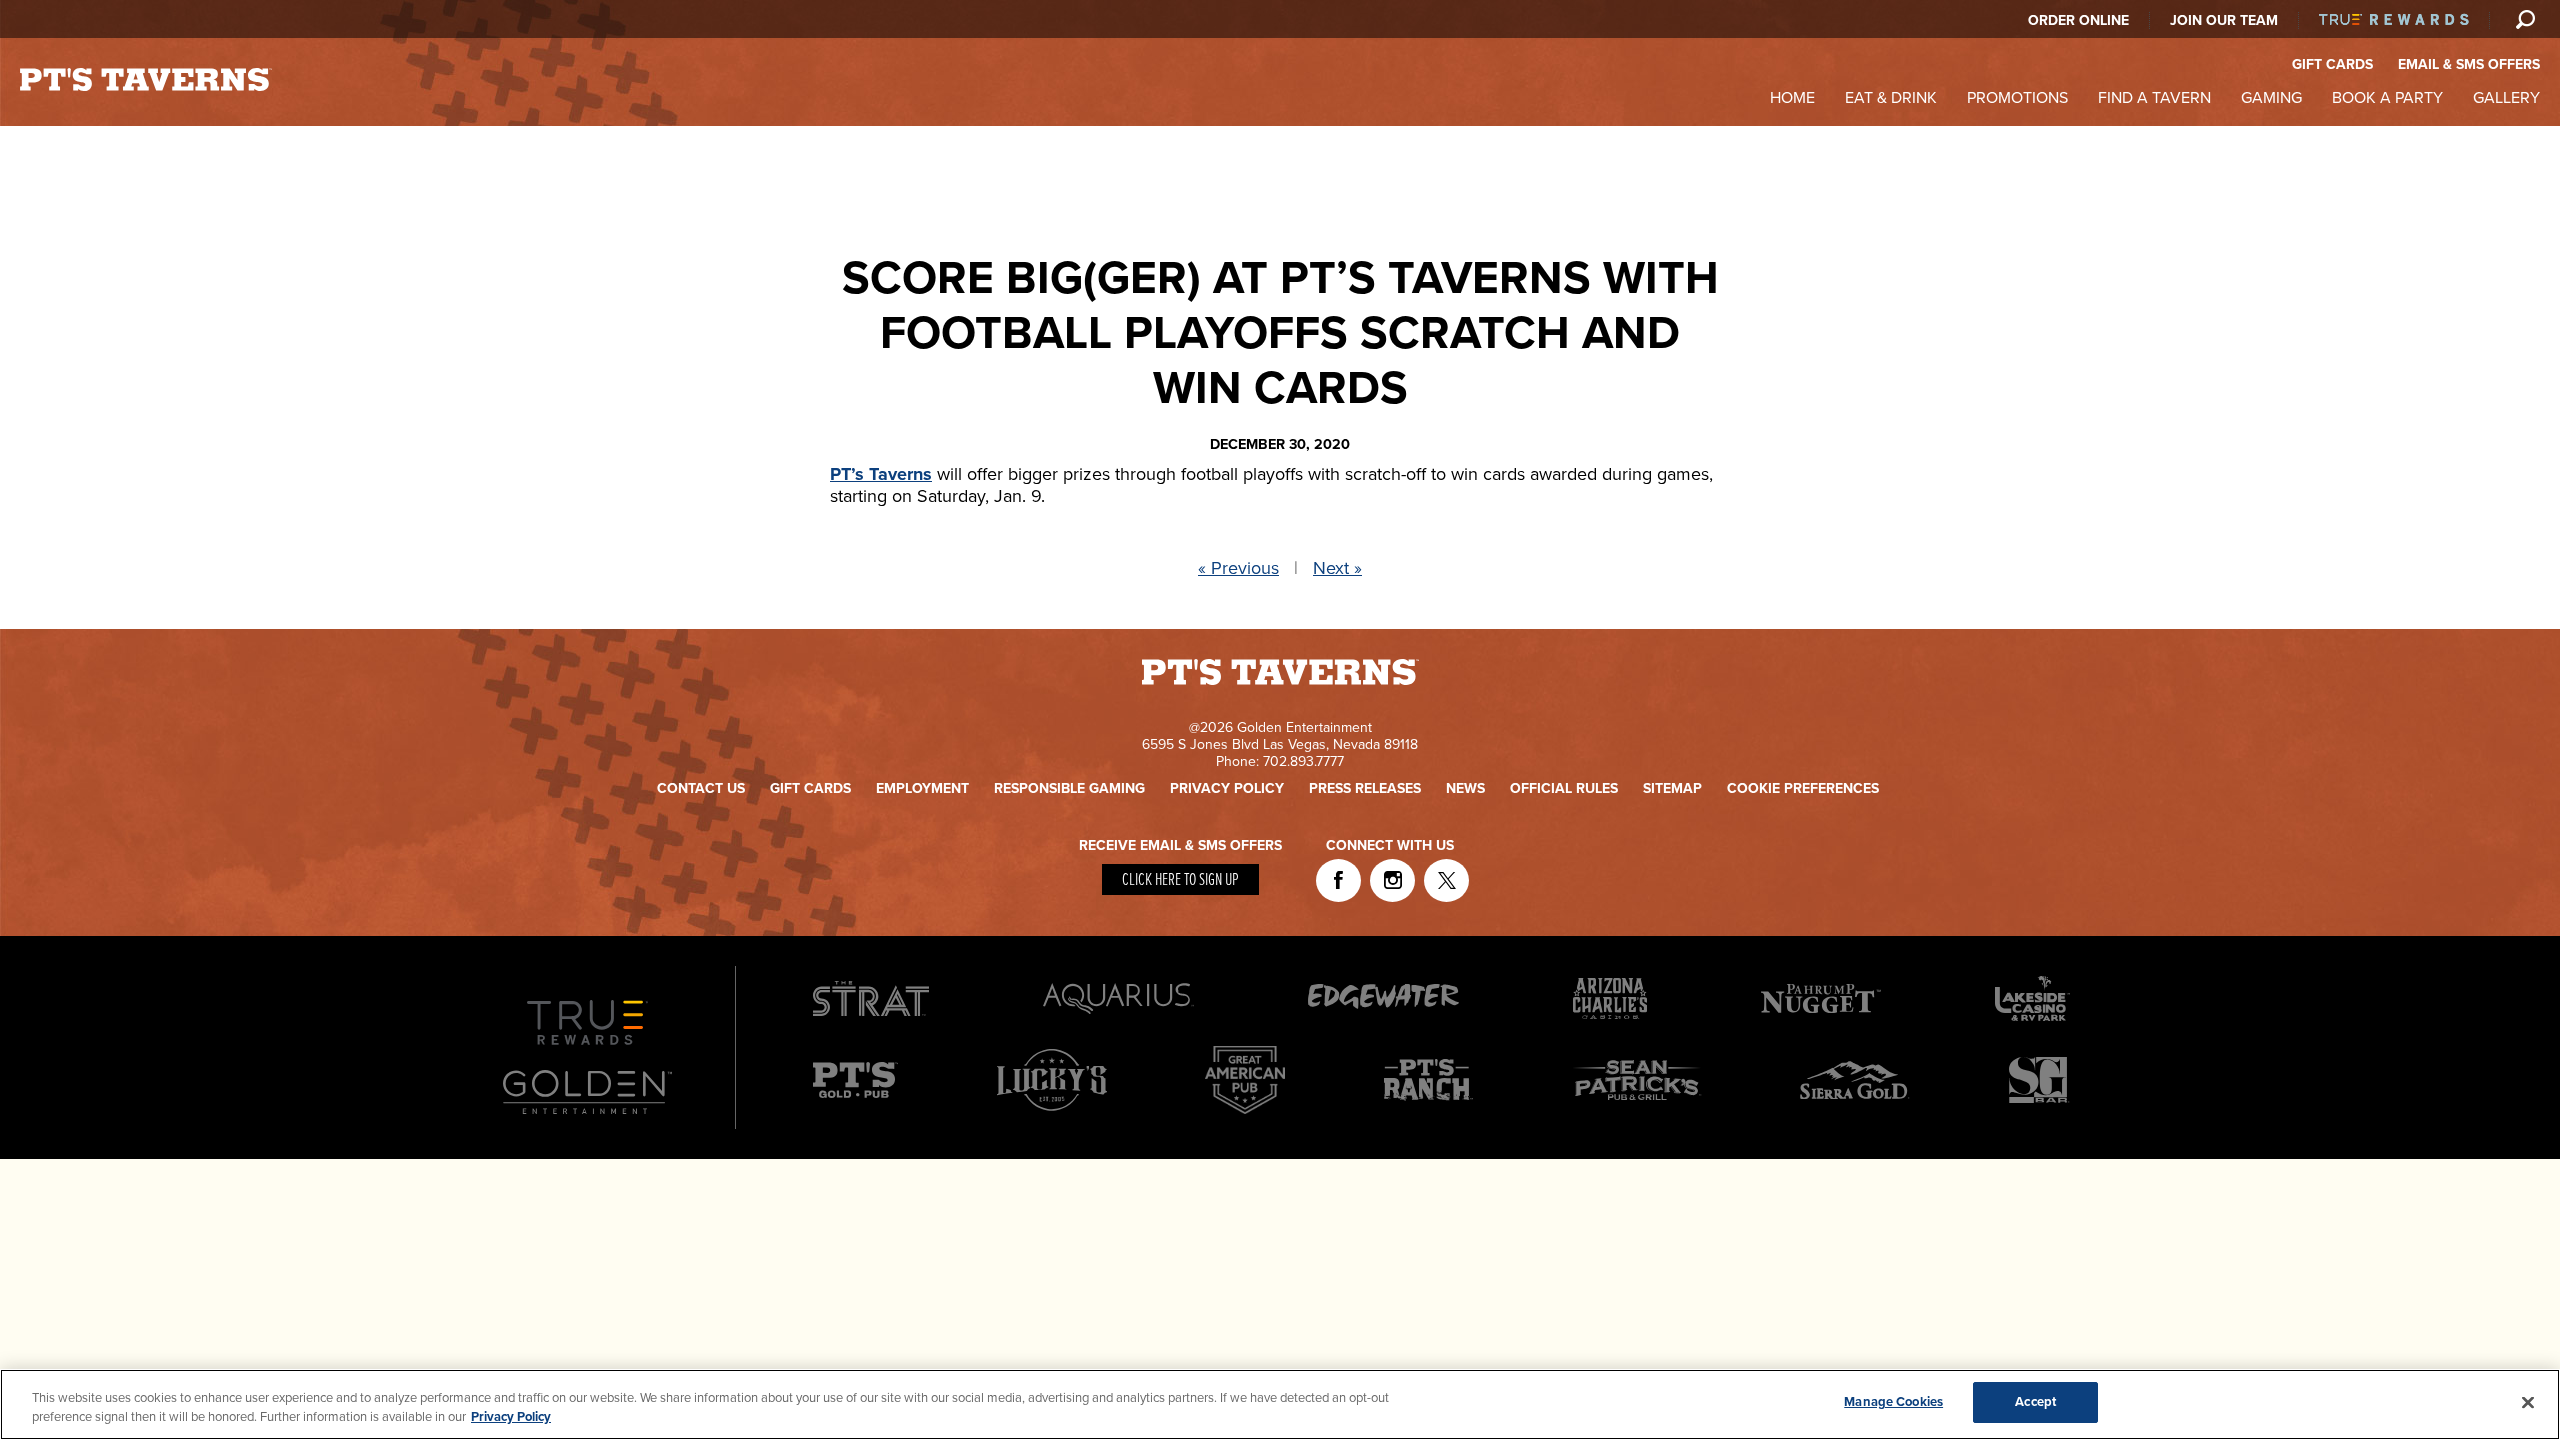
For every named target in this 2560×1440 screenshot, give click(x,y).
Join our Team (2224, 20)
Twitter (1446, 880)
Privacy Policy (1227, 788)
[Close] (2528, 1402)
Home (1792, 98)
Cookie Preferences (1803, 788)
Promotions (2017, 98)
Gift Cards (810, 788)
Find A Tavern (2154, 98)
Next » (1337, 568)
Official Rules (1564, 788)
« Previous (1238, 568)
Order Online (2078, 20)
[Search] (2525, 19)
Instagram (1392, 880)
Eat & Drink (1891, 98)
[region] (1280, 1404)
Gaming (2271, 98)
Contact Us (701, 788)
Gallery (2506, 98)
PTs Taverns (146, 79)
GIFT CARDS (2332, 64)
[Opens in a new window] (1052, 1115)
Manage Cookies (1893, 1402)
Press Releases (1365, 788)
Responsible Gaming (1069, 788)
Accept (2035, 1402)
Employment (922, 788)
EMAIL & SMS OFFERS (2469, 64)
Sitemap (1672, 788)
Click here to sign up (1180, 880)
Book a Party (2387, 98)
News (1465, 788)
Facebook (1338, 880)
